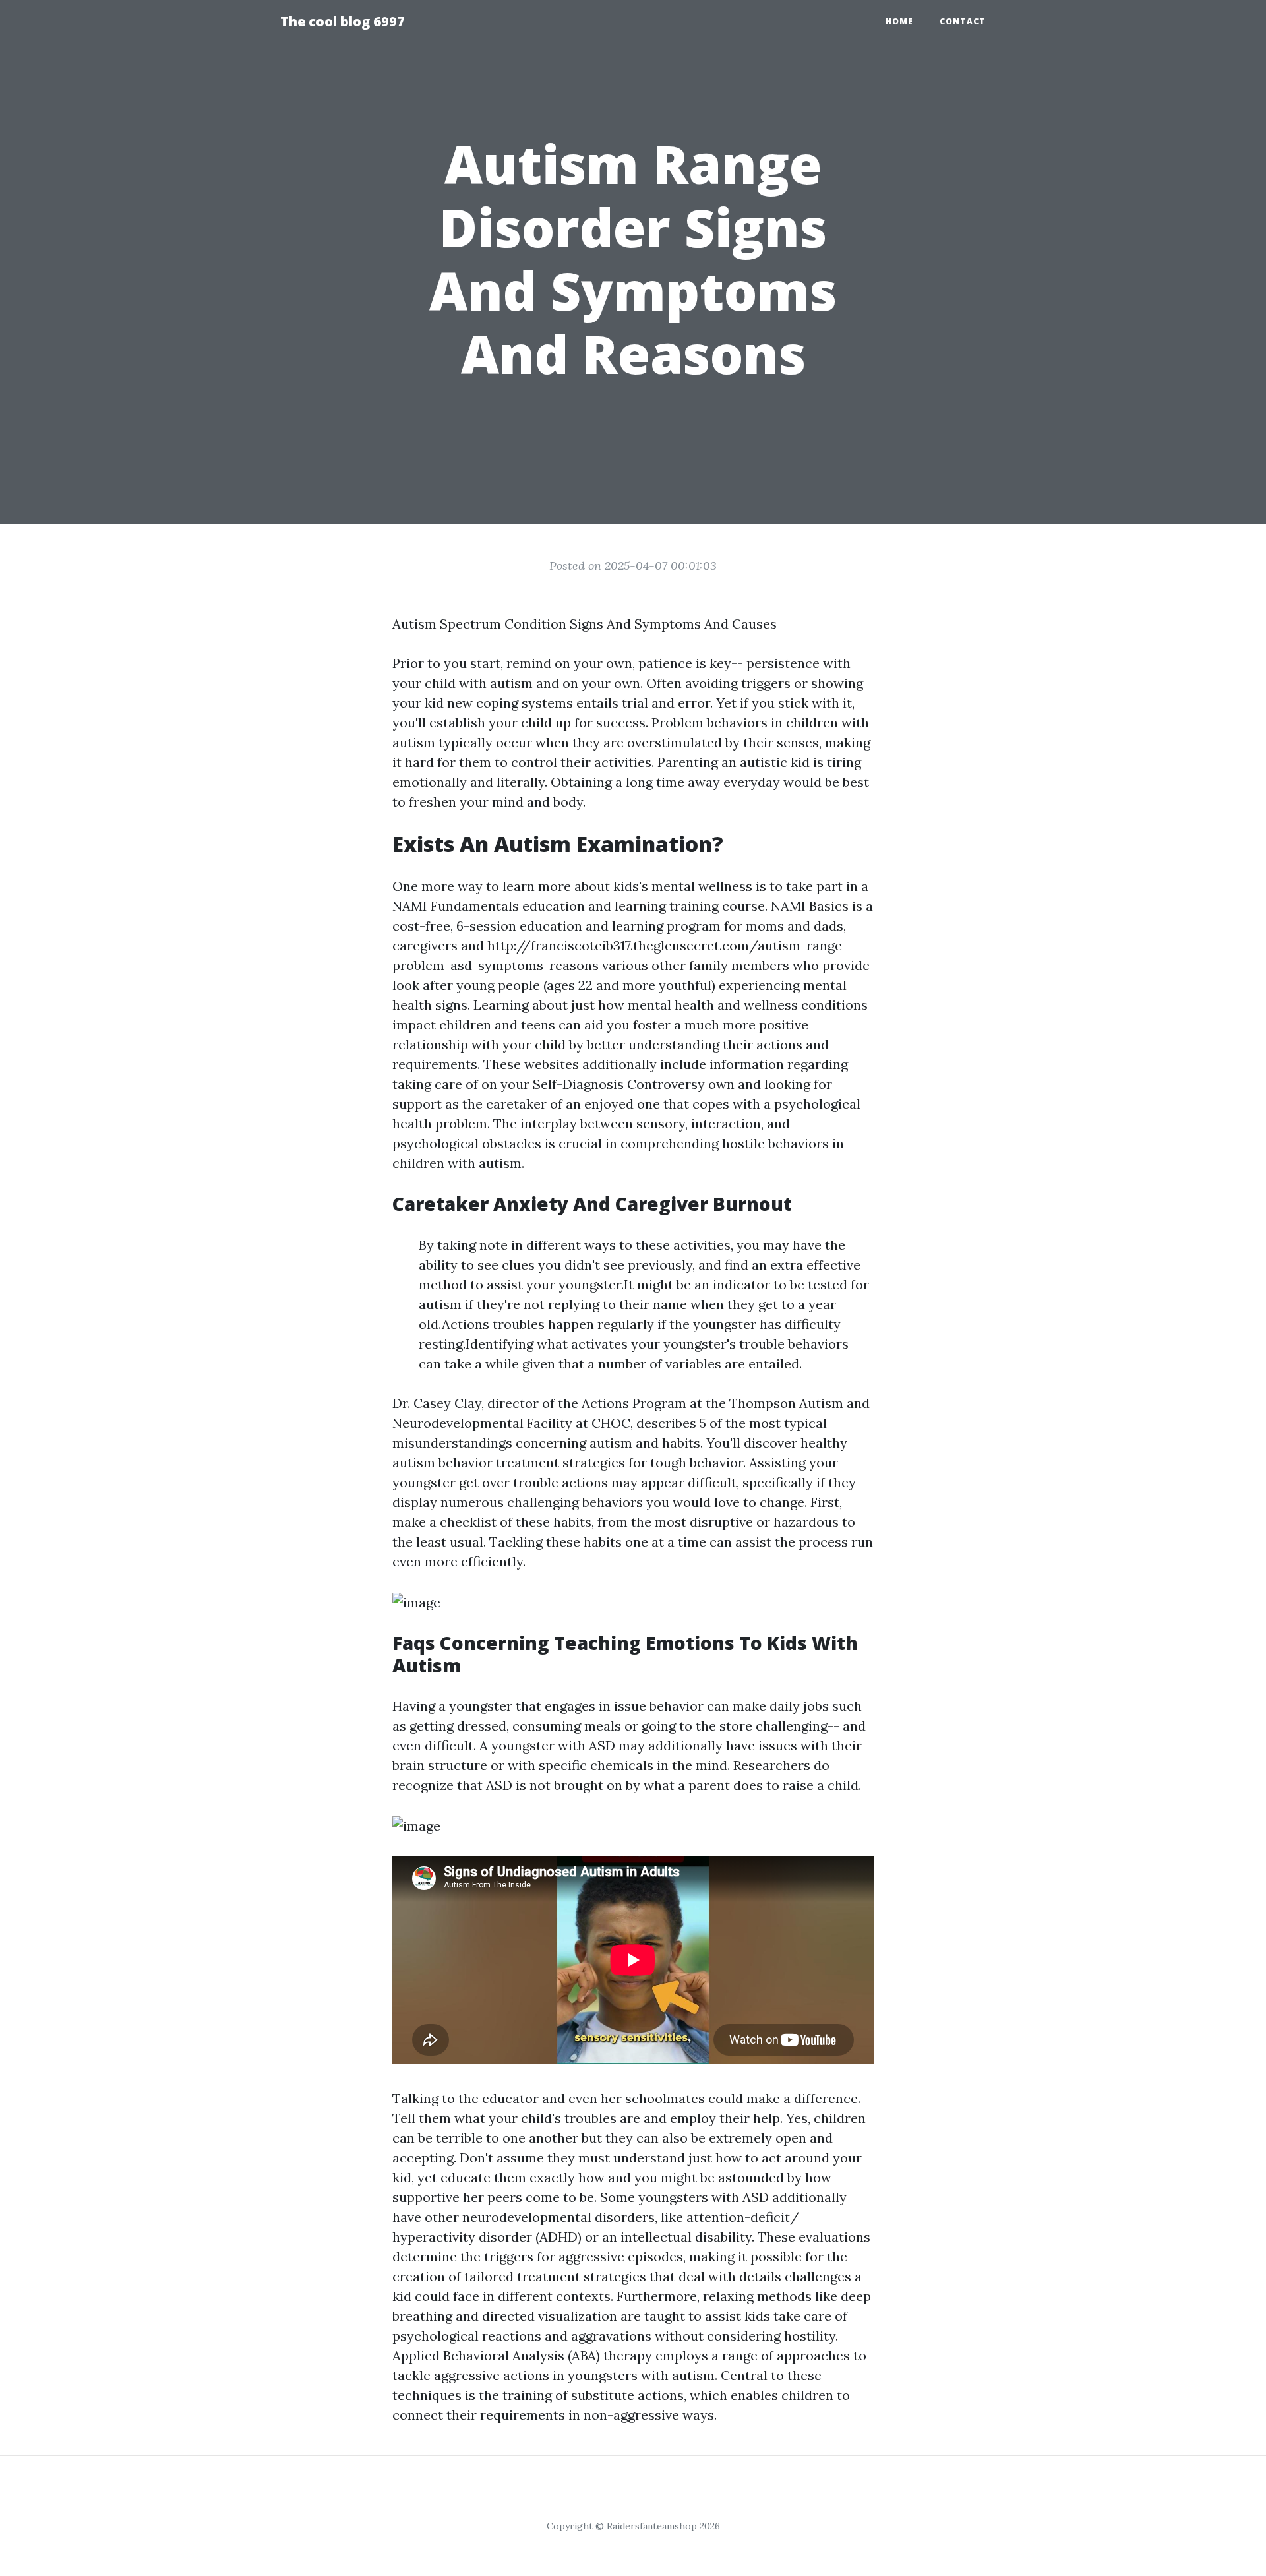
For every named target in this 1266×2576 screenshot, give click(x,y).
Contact (963, 21)
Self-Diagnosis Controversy (619, 1084)
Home (899, 21)
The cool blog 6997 (343, 21)
